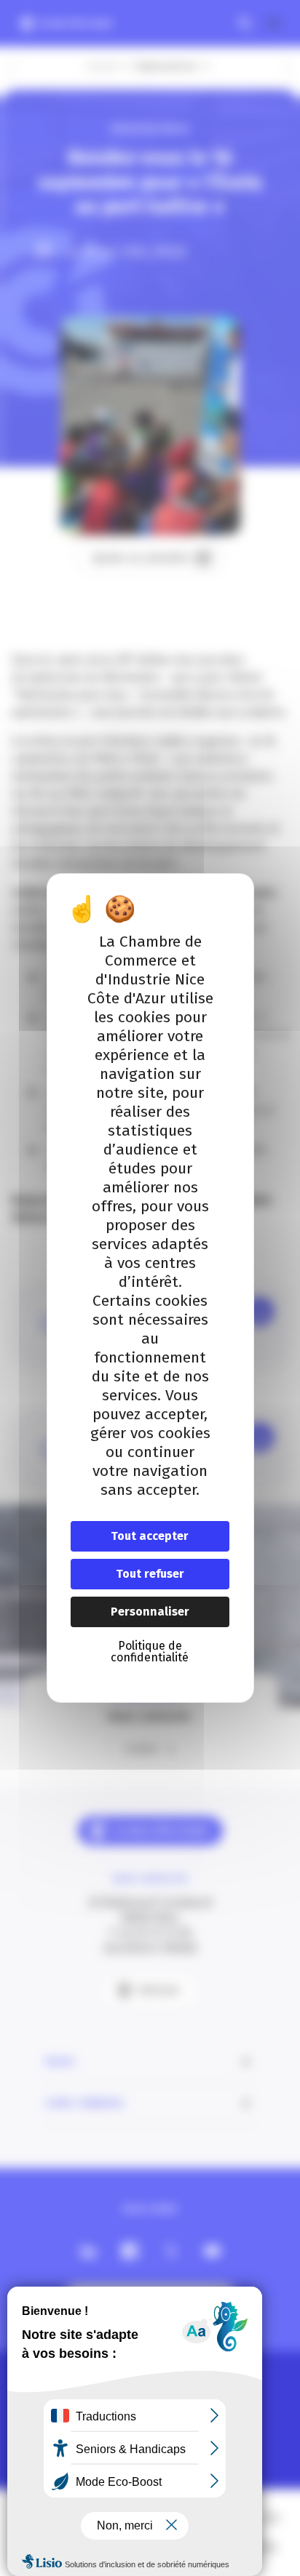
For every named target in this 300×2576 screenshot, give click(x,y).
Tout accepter (150, 1536)
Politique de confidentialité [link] (150, 1652)
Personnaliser (150, 1612)
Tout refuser (150, 1574)
